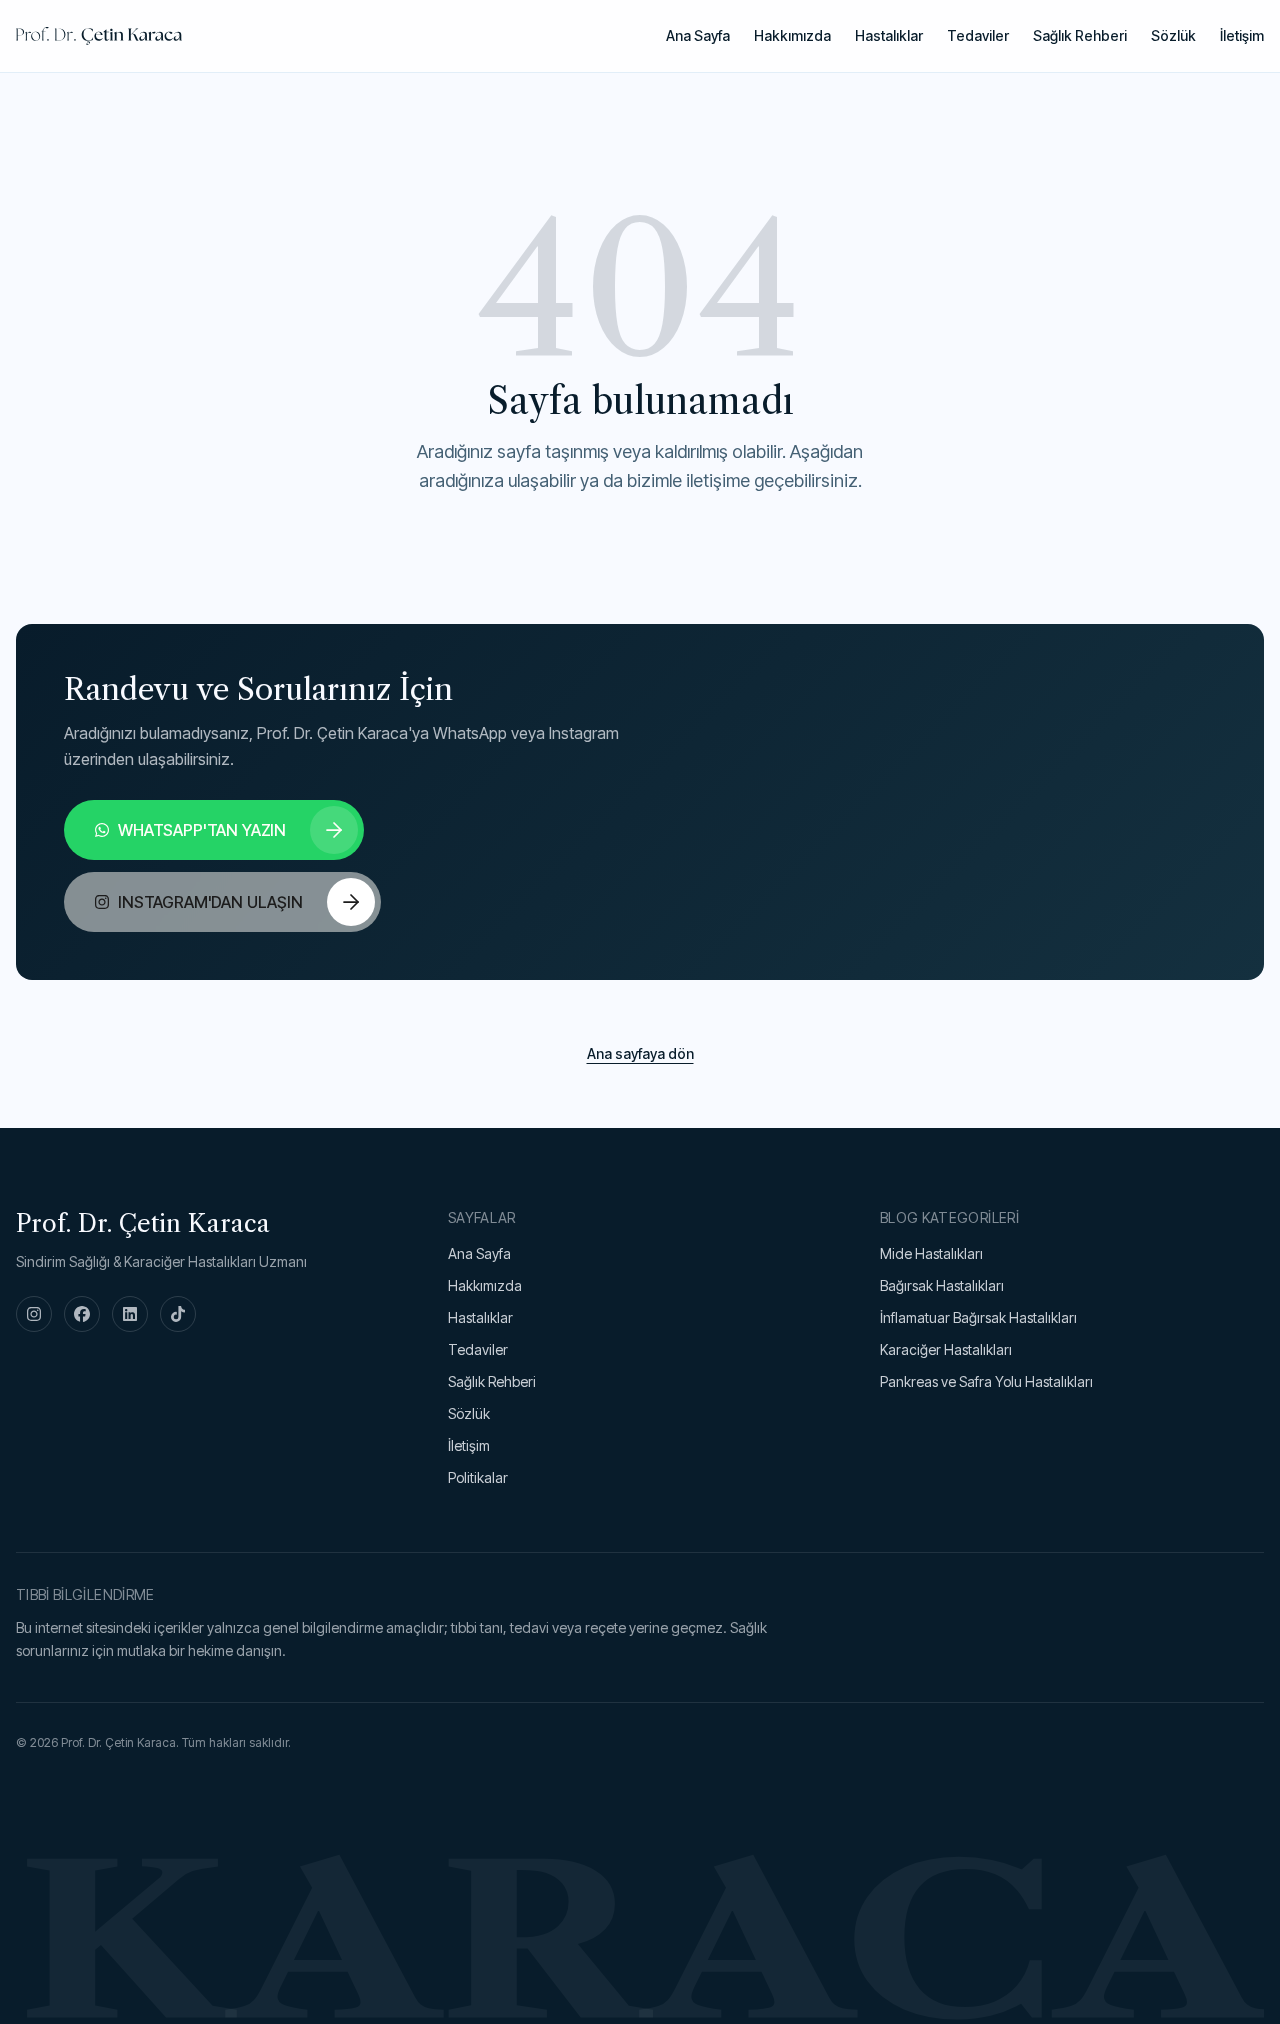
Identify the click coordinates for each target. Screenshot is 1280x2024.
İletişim (1242, 35)
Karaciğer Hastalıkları (946, 1349)
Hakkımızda (792, 35)
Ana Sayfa (698, 35)
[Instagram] (34, 1314)
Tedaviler (978, 35)
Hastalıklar (889, 35)
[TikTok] (178, 1314)
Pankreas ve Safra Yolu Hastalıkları (986, 1381)
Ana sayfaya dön (640, 1053)
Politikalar (478, 1477)
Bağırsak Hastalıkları (942, 1285)
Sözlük (1173, 35)
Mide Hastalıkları (931, 1253)
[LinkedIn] (130, 1314)
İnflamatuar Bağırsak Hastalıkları (978, 1317)
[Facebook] (82, 1314)
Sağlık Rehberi (1080, 35)
